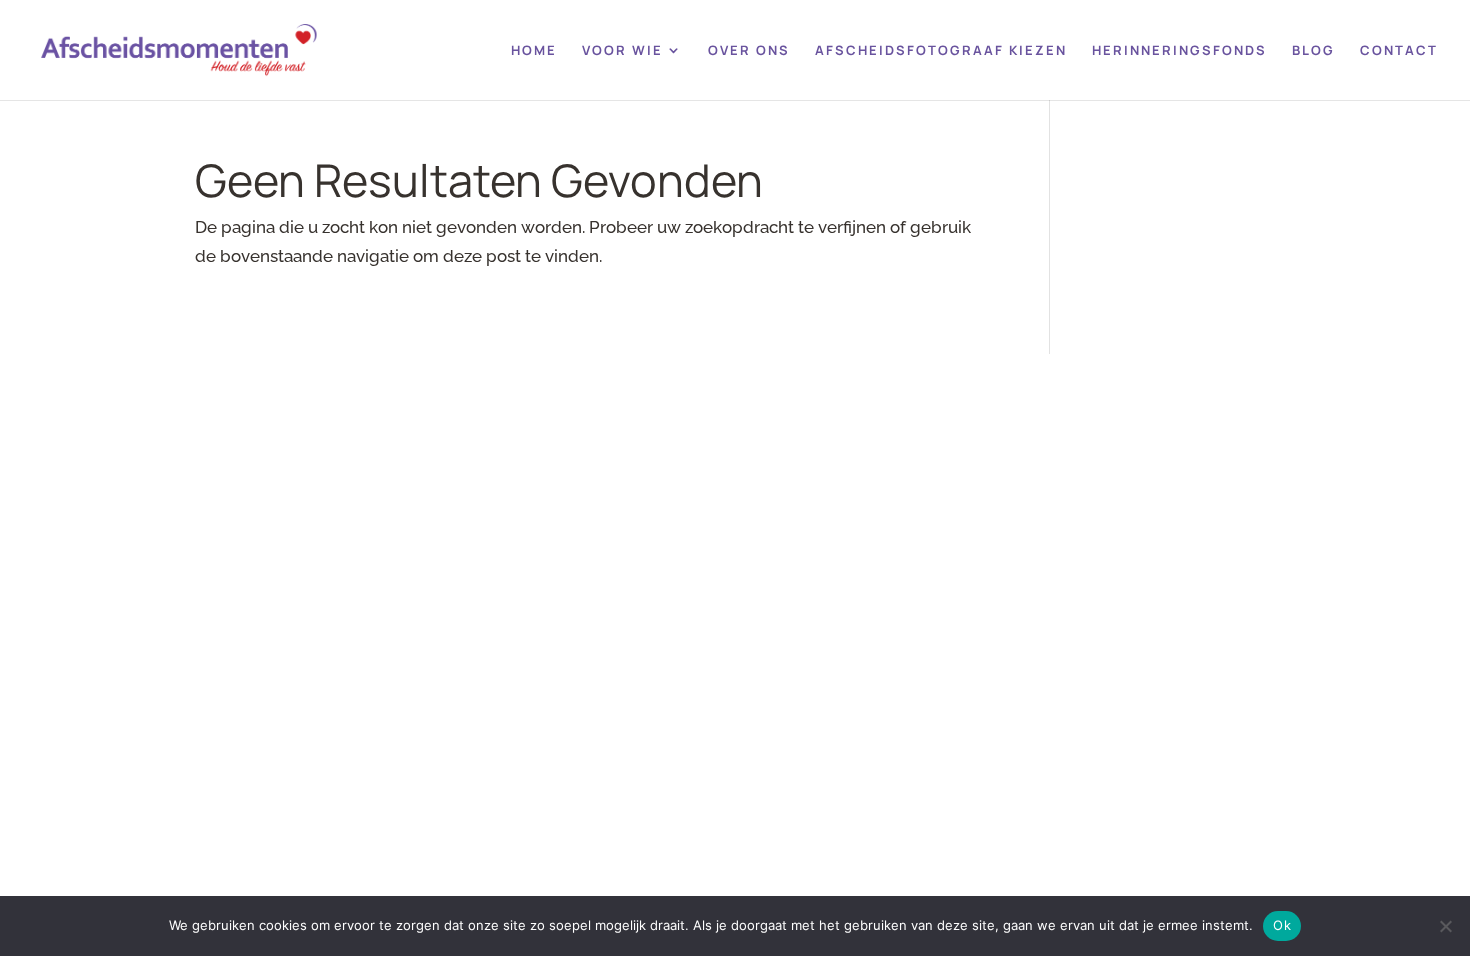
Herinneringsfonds (1179, 51)
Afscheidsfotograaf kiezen (941, 51)
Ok (1282, 925)
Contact (1399, 51)
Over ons (749, 51)
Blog (1313, 51)
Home (534, 51)
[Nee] (1445, 926)
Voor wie (622, 51)
